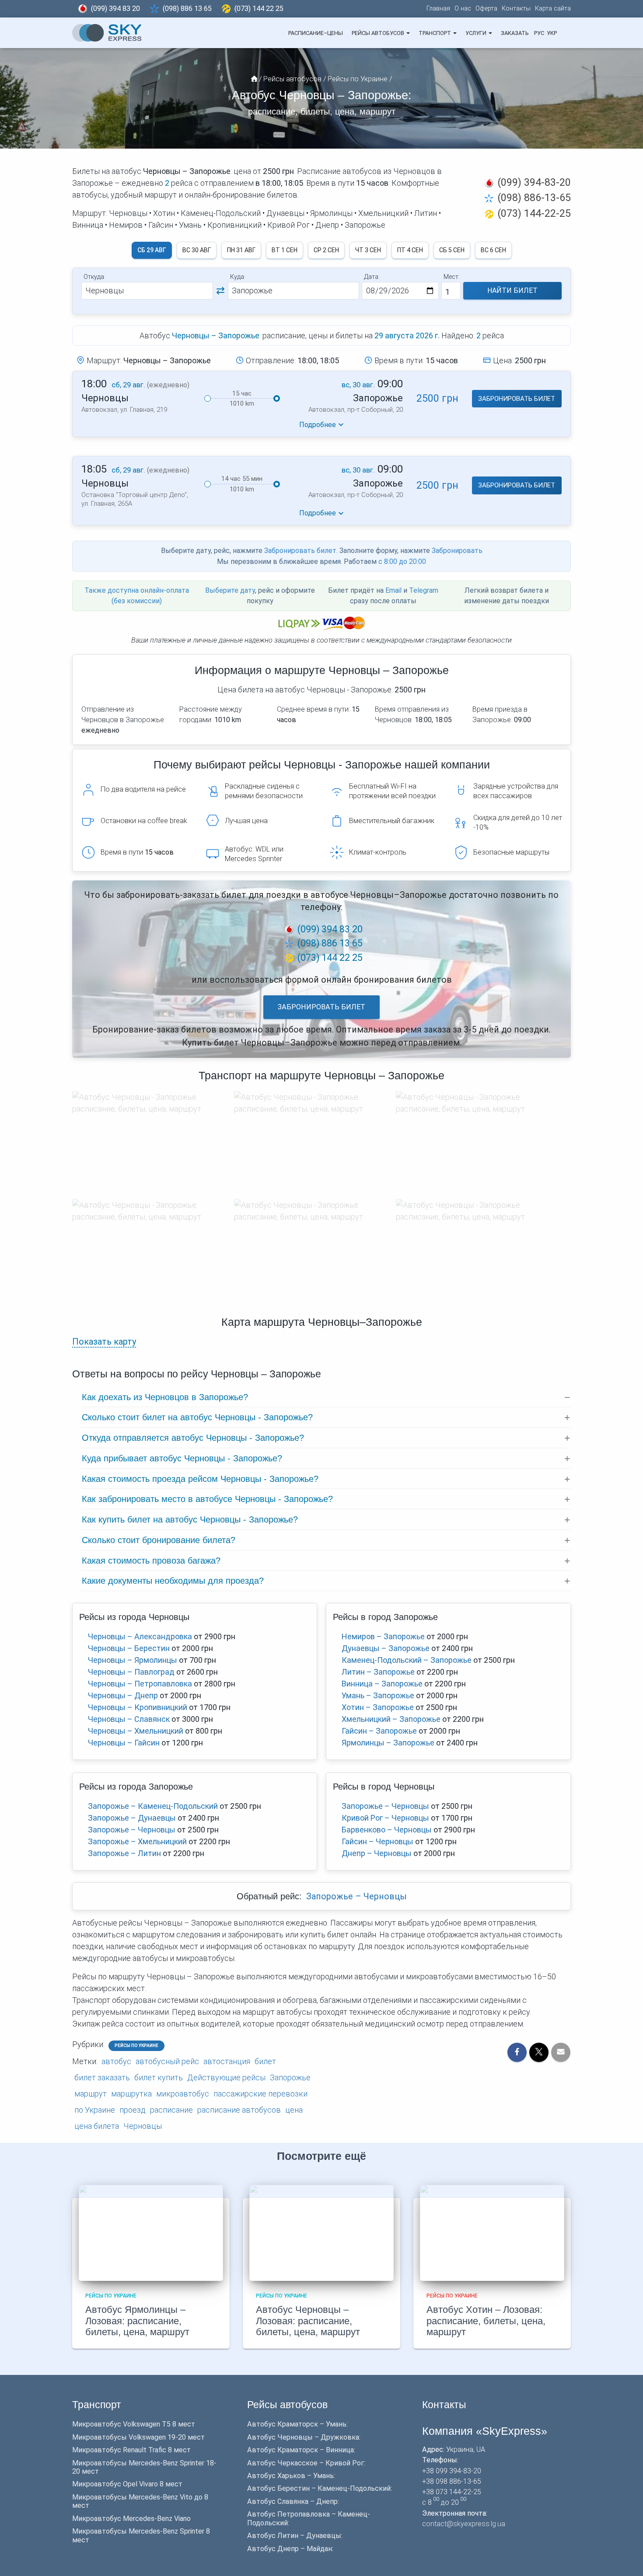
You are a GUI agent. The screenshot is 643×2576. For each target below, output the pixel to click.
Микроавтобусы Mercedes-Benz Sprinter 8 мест (141, 2535)
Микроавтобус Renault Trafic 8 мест (131, 2450)
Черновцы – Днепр (123, 1695)
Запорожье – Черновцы (132, 1830)
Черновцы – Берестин (129, 1648)
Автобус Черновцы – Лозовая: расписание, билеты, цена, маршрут (308, 2321)
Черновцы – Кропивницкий (138, 1707)
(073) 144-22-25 (534, 213)
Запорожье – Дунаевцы (132, 1818)
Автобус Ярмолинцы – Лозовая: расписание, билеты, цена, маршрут (137, 2321)
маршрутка (131, 2094)
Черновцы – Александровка (140, 1636)
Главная (438, 9)
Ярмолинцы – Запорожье (388, 1743)
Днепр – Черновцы (377, 1853)
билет (265, 2061)
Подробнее (318, 425)
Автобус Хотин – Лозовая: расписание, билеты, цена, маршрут (486, 2321)
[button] (408, 33)
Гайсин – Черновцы (377, 1841)
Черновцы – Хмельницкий (136, 1731)
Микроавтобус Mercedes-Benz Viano (131, 2519)
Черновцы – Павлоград (131, 1672)
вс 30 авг (197, 250)
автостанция (227, 2061)
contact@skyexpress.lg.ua (464, 2524)
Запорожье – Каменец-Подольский (153, 1806)
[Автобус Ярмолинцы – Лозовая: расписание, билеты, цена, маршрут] (151, 2232)
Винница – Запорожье (382, 1684)
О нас (463, 9)
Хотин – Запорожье (378, 1707)
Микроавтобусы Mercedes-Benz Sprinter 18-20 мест (144, 2467)
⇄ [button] (220, 291)
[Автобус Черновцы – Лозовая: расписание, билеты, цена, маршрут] (321, 2232)
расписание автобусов (239, 2110)
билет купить (159, 2077)
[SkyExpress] (107, 33)
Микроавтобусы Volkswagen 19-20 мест (138, 2437)
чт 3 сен (368, 250)
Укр (552, 33)
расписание (171, 2110)
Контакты (516, 9)
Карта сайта (553, 9)
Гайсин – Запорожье (379, 1731)
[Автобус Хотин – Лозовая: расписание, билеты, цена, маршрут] (492, 2232)
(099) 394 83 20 (115, 9)
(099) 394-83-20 (534, 182)
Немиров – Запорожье (383, 1636)
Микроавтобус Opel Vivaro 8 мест (127, 2484)
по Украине (95, 2110)
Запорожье (290, 2077)
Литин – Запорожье (378, 1672)
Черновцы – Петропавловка (140, 1684)
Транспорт (435, 33)
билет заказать (102, 2077)
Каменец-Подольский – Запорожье (407, 1660)
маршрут (91, 2094)
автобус (116, 2061)
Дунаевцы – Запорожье (386, 1648)
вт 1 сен (285, 250)
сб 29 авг (152, 250)
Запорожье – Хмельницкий (137, 1841)
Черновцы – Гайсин (124, 1743)
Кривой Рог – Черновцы (385, 1818)
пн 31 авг (241, 250)
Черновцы (143, 2126)
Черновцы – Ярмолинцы (133, 1660)
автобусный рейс (167, 2061)
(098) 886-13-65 (534, 198)
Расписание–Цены (316, 33)
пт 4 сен (410, 250)
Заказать (515, 33)
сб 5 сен (452, 250)
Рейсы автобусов (379, 33)
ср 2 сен (326, 250)
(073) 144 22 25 (259, 9)
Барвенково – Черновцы (387, 1830)
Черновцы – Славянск (129, 1719)
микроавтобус (183, 2094)
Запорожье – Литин (124, 1853)
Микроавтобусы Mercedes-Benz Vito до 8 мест (140, 2501)
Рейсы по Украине (136, 2046)
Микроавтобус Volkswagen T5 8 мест (134, 2424)
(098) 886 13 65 (187, 9)
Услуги (477, 33)
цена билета (97, 2126)
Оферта (486, 9)
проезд (133, 2110)
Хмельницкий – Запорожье (391, 1719)
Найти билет (512, 290)
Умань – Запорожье (378, 1695)
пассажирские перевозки (260, 2094)
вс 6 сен (493, 250)
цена (294, 2110)
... (564, 33)
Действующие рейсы (226, 2077)
